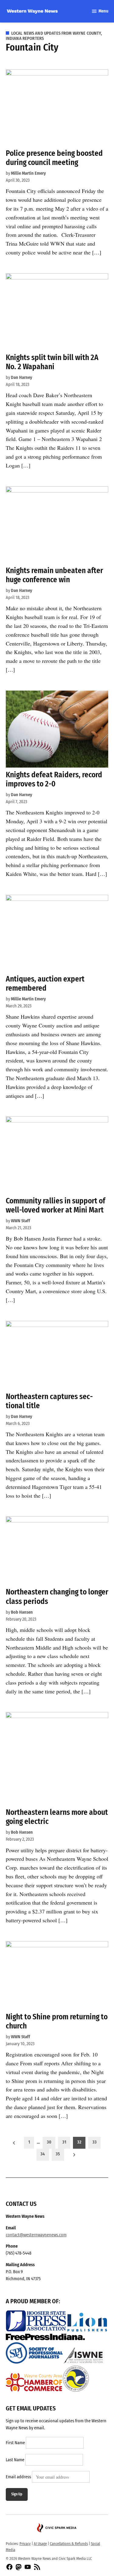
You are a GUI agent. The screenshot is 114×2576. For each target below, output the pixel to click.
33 (95, 2142)
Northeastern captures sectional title (49, 1401)
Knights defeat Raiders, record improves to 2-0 (54, 779)
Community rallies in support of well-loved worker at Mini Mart (55, 1205)
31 (64, 2142)
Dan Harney (22, 378)
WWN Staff (21, 1221)
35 (58, 2154)
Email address (18, 2477)
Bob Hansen (22, 1612)
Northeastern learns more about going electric (57, 1817)
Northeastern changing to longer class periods (57, 1596)
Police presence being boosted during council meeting (54, 158)
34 (43, 2154)
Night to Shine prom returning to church (57, 2021)
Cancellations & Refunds (69, 2544)
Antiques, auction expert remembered (45, 984)
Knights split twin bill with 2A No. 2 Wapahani (52, 362)
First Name (15, 2443)
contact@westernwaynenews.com (36, 2235)
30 (49, 2142)
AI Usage (40, 2544)
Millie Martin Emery (28, 173)
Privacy (25, 2544)
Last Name (15, 2460)
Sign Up (17, 2494)
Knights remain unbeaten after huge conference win (54, 575)
